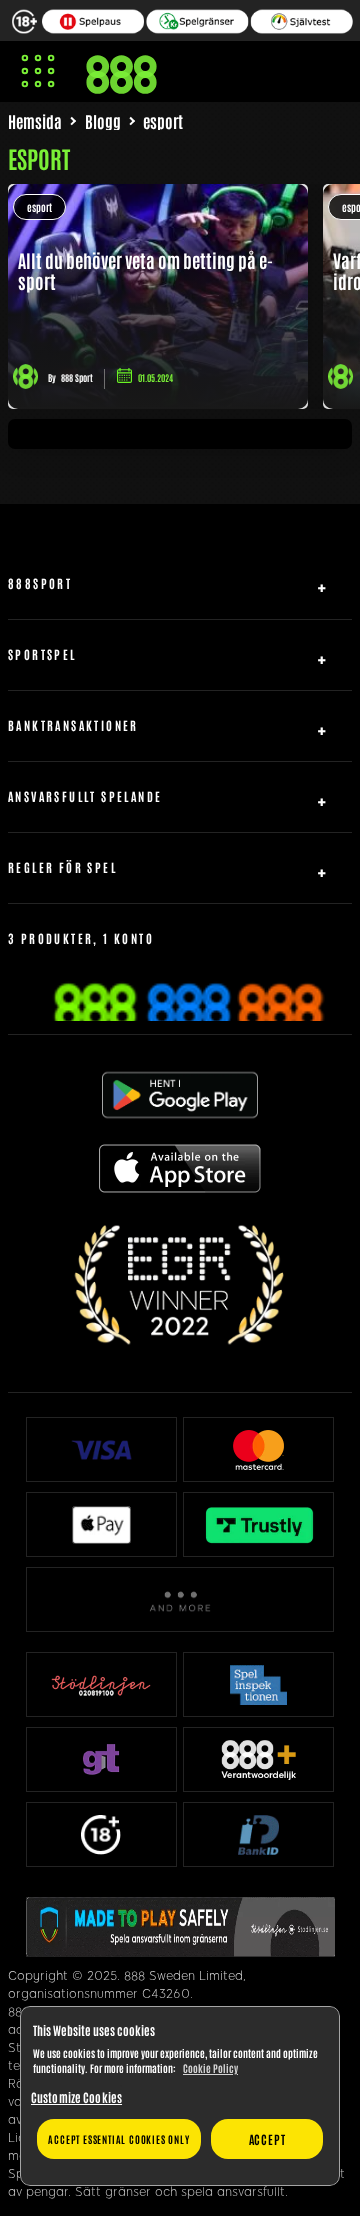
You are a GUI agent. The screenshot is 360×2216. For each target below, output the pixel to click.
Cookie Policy (210, 2067)
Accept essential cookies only (118, 2138)
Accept (267, 2139)
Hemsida (35, 121)
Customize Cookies (76, 2097)
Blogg (103, 121)
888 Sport (77, 377)
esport (39, 206)
